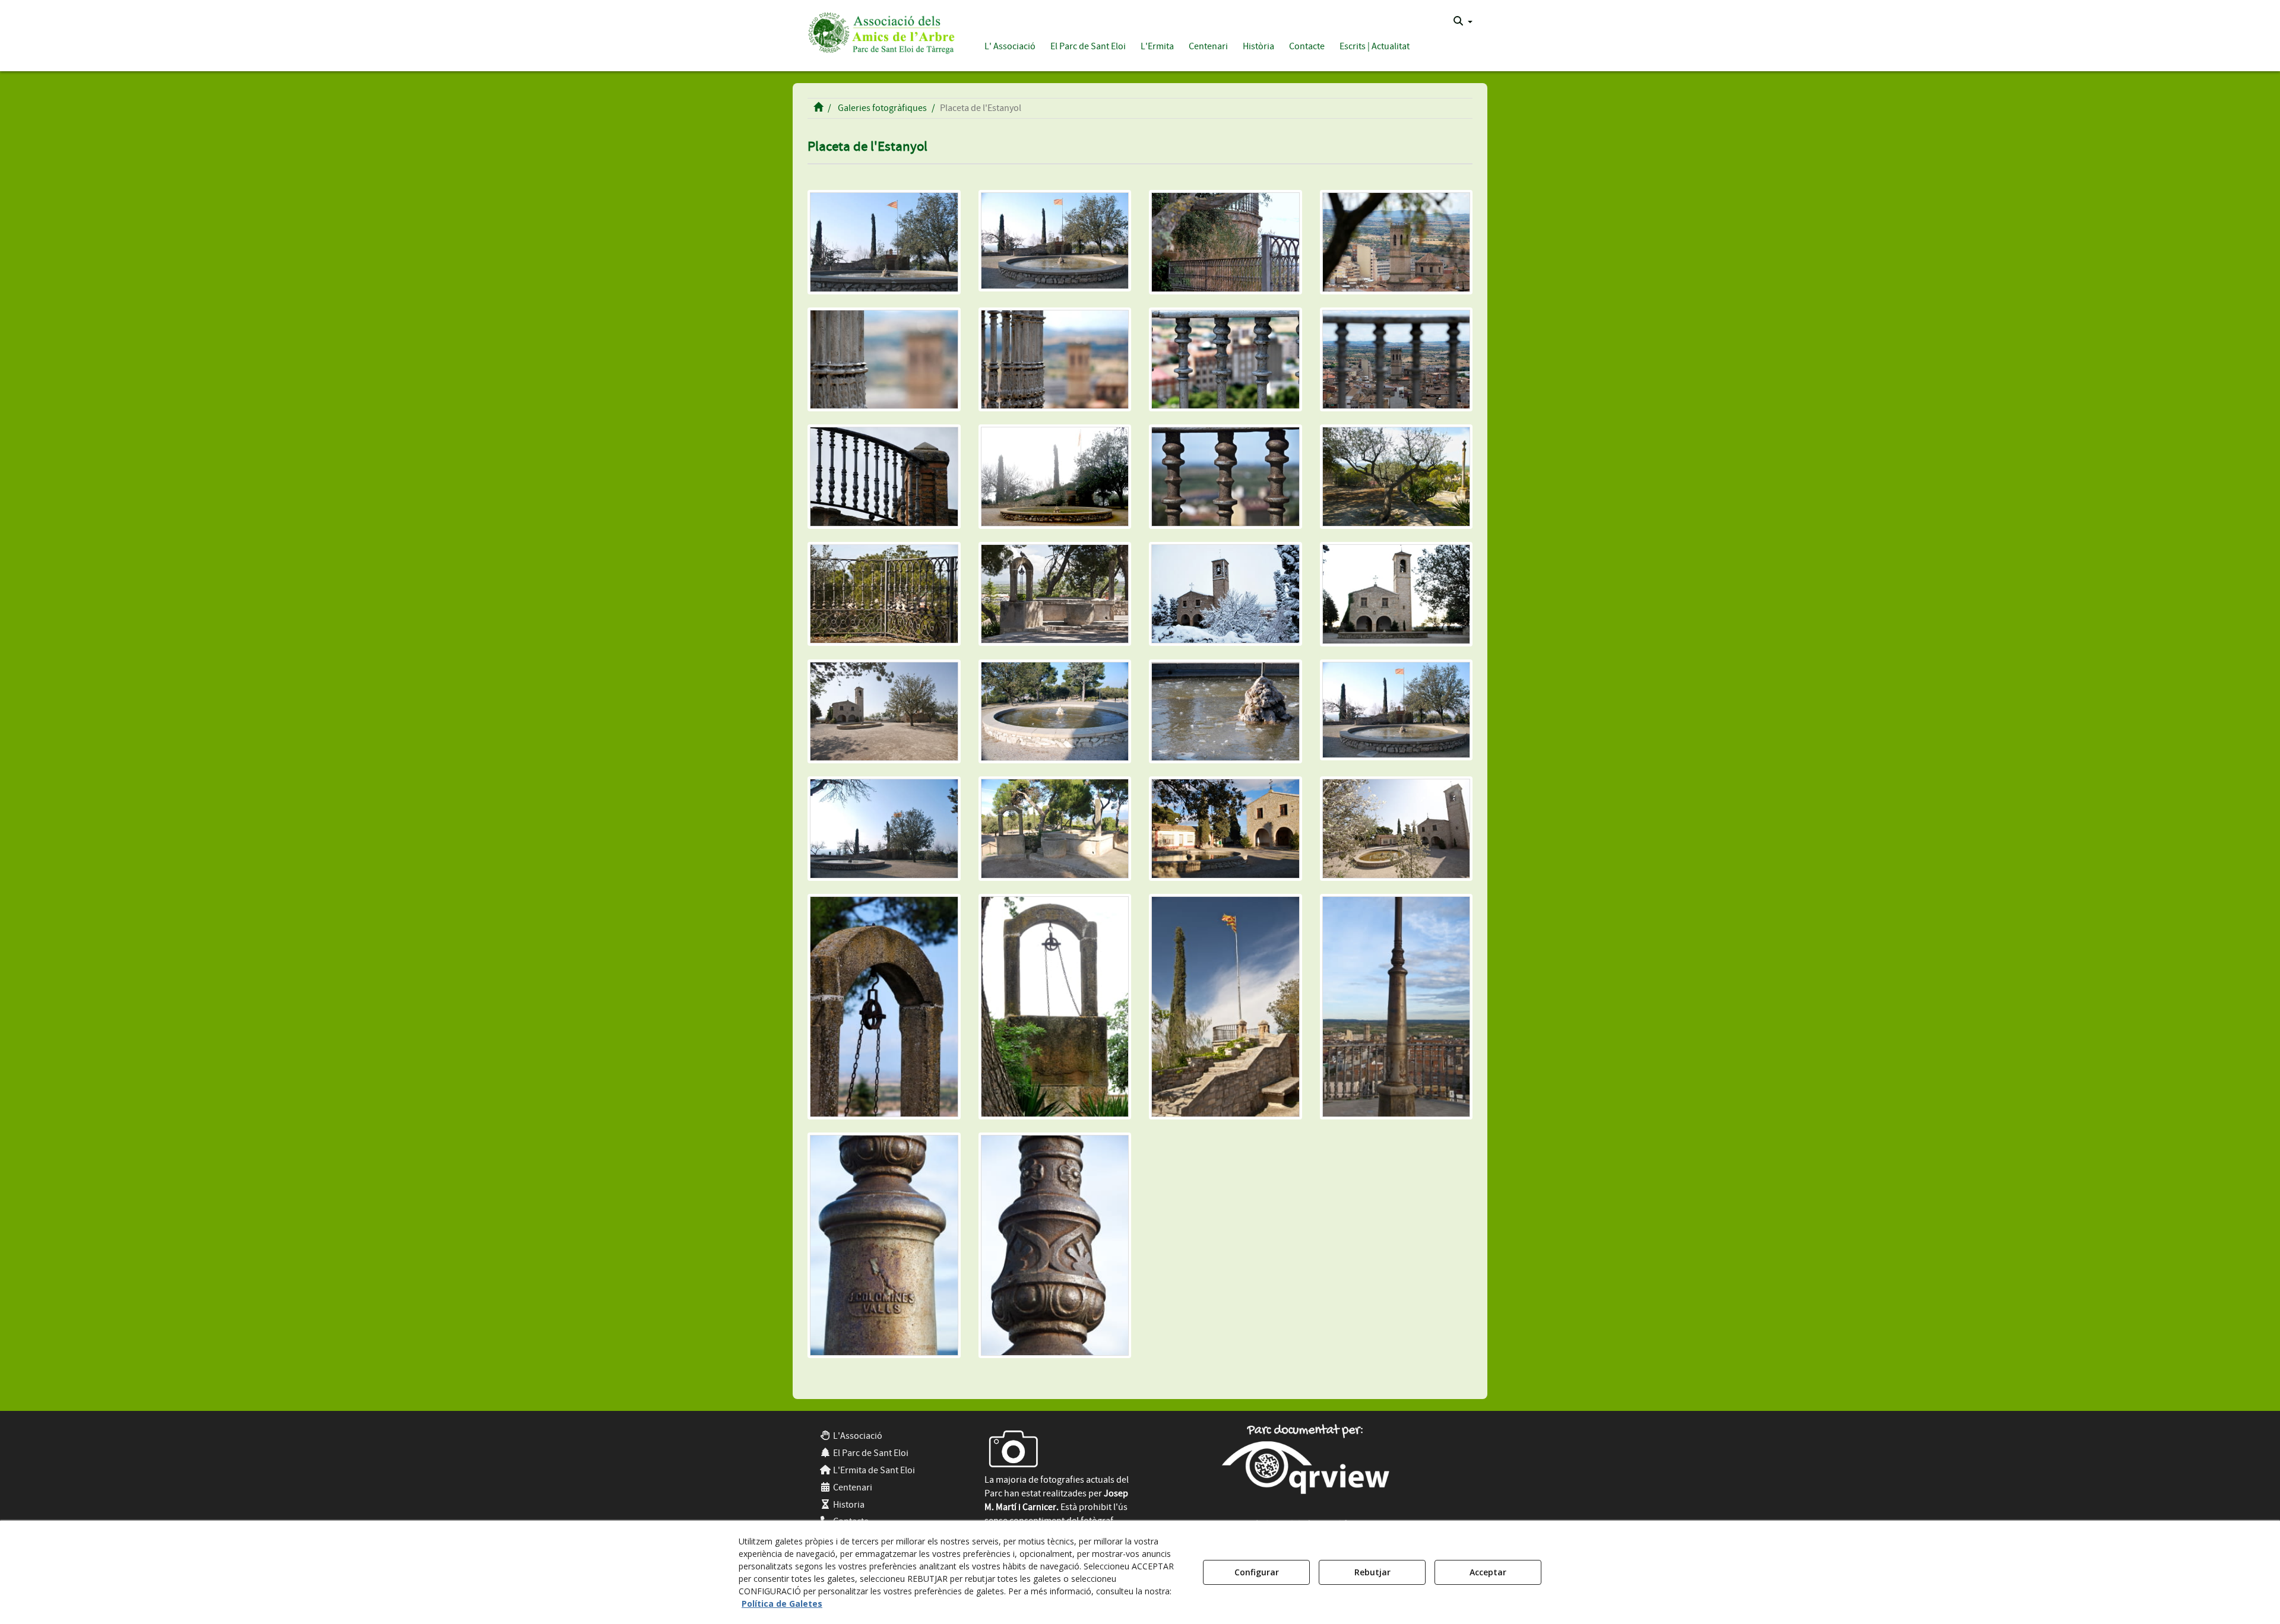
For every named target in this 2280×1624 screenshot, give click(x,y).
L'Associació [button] (857, 1436)
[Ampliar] (884, 242)
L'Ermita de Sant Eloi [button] (873, 1470)
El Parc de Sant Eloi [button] (870, 1453)
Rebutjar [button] (1372, 1572)
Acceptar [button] (1488, 1572)
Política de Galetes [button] (782, 1604)
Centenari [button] (852, 1487)
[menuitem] (1463, 21)
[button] (880, 31)
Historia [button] (848, 1505)
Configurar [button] (1257, 1572)
